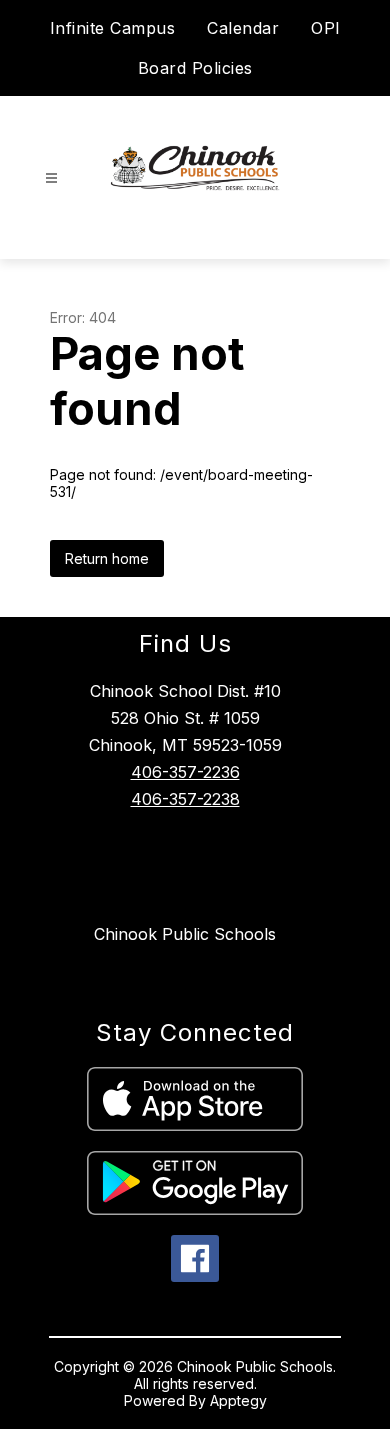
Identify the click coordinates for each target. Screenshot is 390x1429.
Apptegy (238, 1400)
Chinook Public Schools (185, 934)
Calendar (243, 28)
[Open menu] (51, 178)
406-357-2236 (185, 772)
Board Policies (195, 68)
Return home (107, 558)
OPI (326, 28)
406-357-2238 (185, 799)
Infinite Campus (113, 28)
